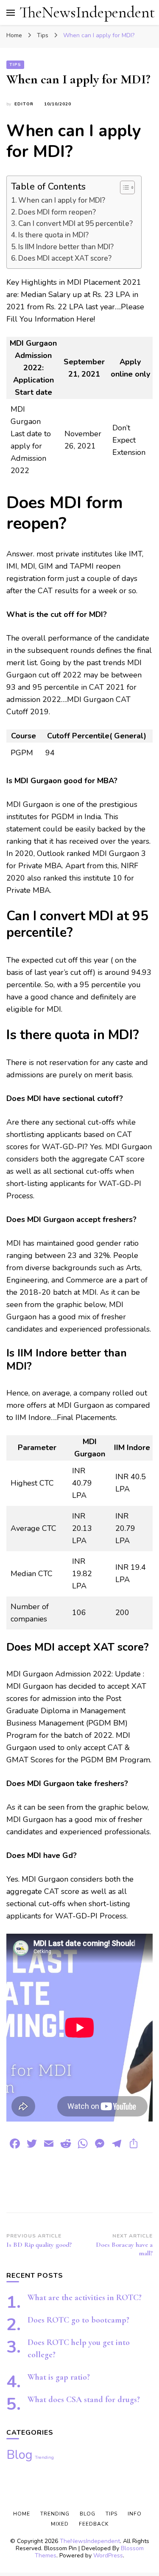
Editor (24, 104)
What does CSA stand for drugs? (84, 2400)
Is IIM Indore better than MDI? (66, 247)
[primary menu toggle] (11, 13)
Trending (44, 2457)
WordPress (108, 2555)
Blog (20, 2455)
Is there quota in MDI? (53, 235)
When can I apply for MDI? (62, 200)
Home (22, 2514)
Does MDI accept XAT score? (65, 258)
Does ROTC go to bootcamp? (78, 2320)
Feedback (94, 2524)
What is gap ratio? (59, 2377)
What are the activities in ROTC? (85, 2298)
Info (135, 2514)
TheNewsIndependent (87, 12)
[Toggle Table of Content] (123, 187)
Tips (15, 65)
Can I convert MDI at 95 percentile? (75, 224)
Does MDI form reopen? (57, 212)
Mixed (60, 2524)
